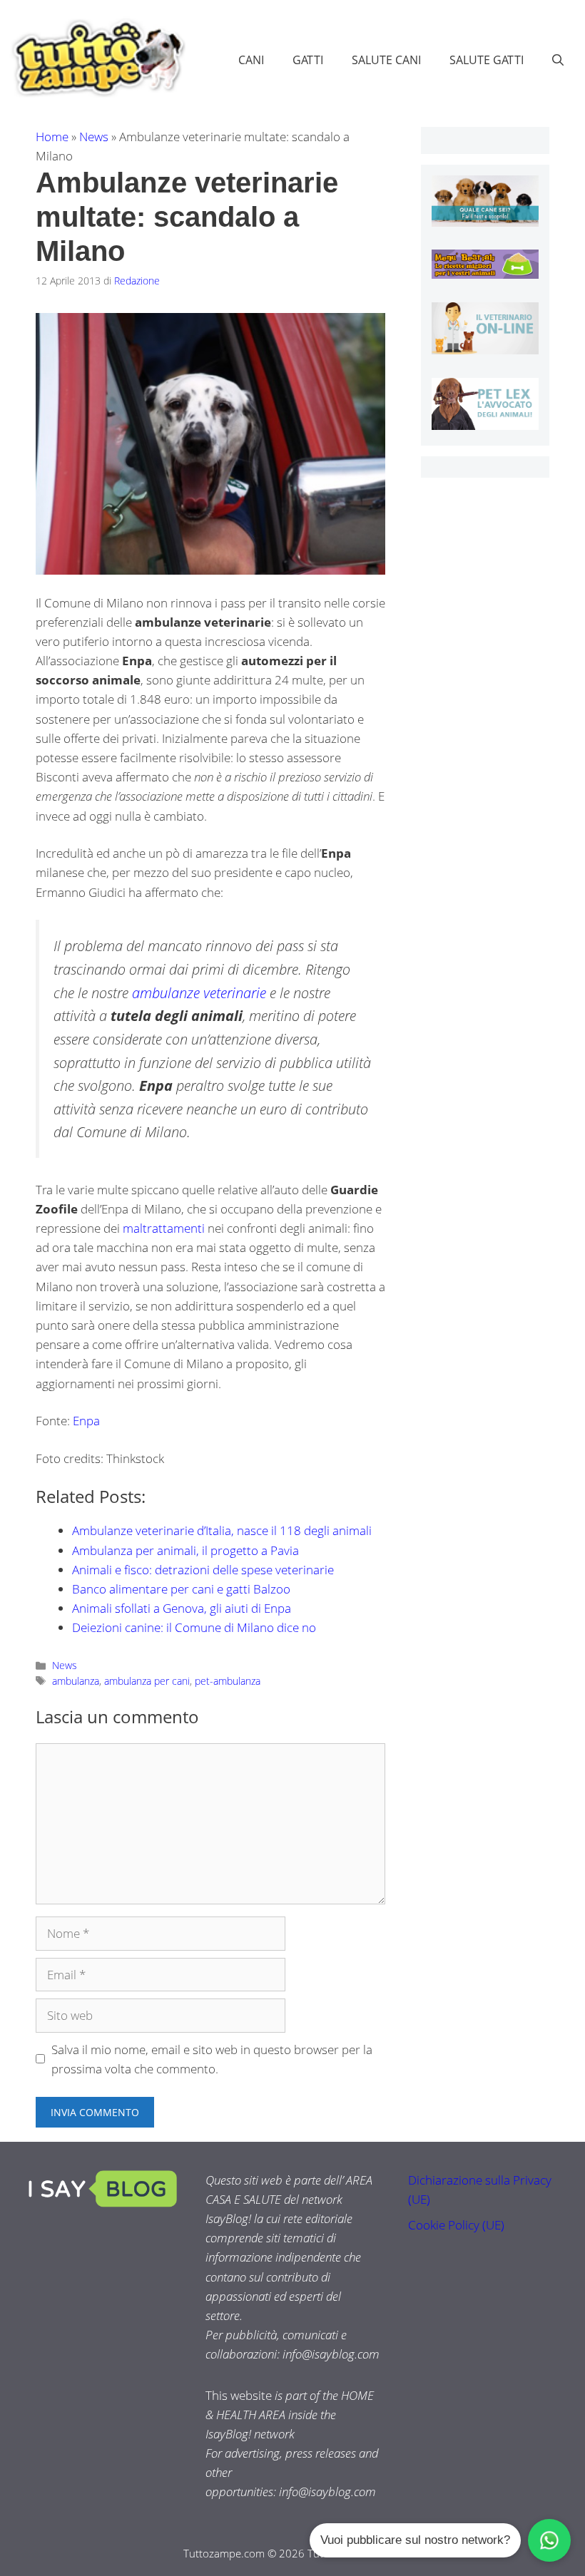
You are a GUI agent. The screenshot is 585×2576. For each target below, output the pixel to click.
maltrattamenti (164, 1228)
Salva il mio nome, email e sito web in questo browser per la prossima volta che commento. (212, 2059)
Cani (251, 60)
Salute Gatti (487, 60)
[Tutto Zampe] (96, 58)
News (94, 137)
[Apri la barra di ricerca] (558, 60)
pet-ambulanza (228, 1681)
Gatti (308, 60)
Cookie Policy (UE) (456, 2225)
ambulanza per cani (147, 1681)
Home (52, 137)
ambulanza (76, 1681)
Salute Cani (386, 60)
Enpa (86, 1421)
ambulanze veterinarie (199, 992)
